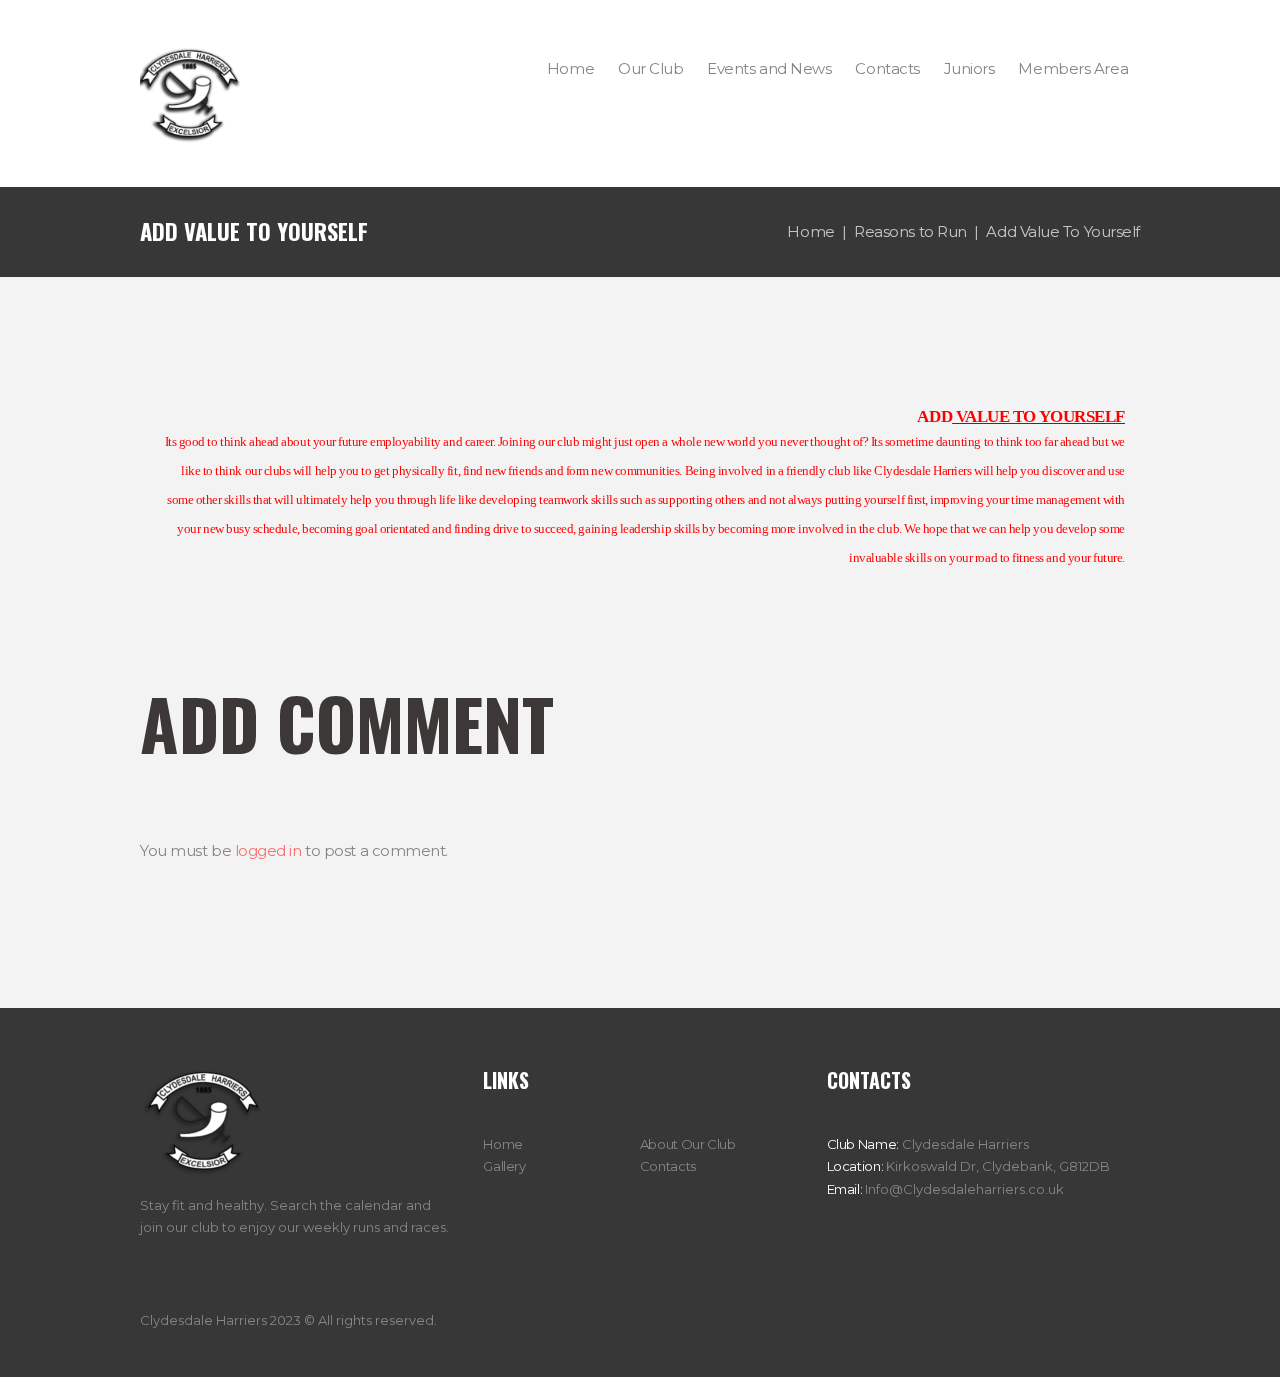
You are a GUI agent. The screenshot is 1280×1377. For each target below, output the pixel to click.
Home (810, 231)
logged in (268, 850)
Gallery (504, 1166)
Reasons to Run (910, 231)
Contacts (668, 1166)
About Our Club (688, 1144)
